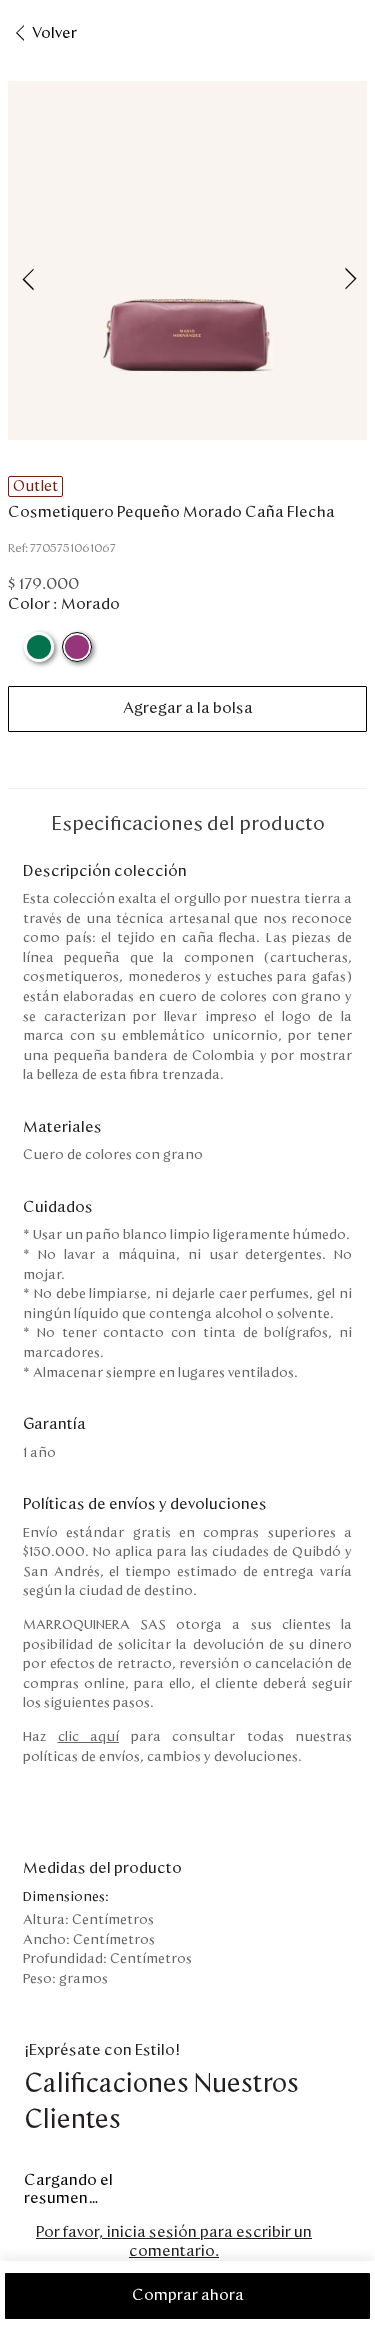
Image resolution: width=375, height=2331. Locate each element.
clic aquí (89, 1737)
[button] (187, 262)
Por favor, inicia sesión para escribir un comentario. (174, 2241)
